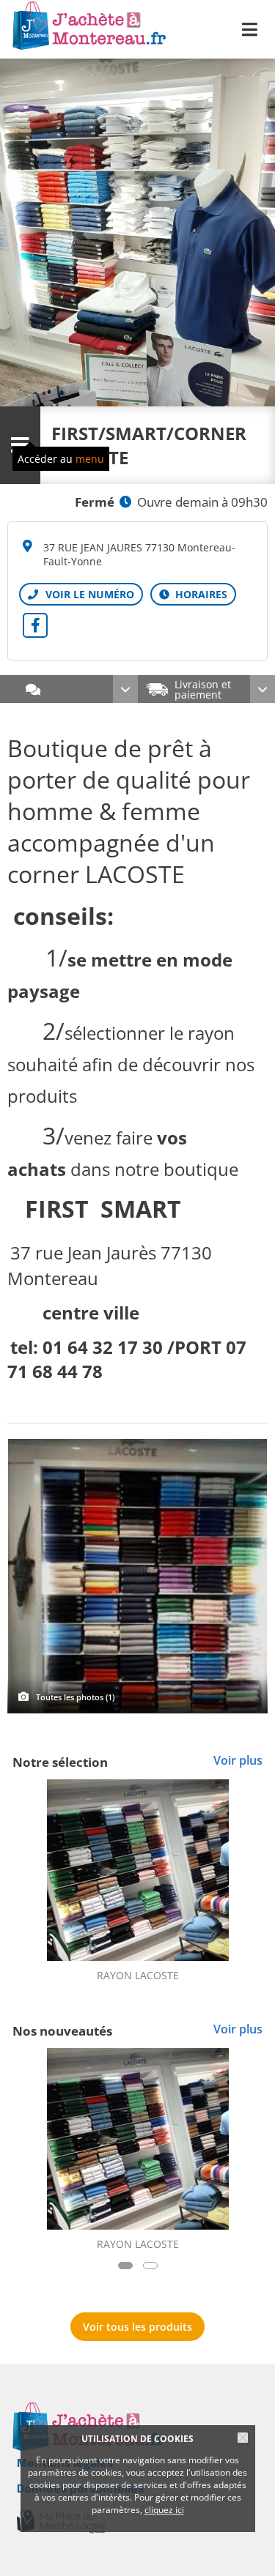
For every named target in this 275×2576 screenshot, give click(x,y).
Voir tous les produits (137, 2327)
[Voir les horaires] (193, 594)
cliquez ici (164, 2510)
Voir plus (238, 1760)
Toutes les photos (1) (75, 1697)
